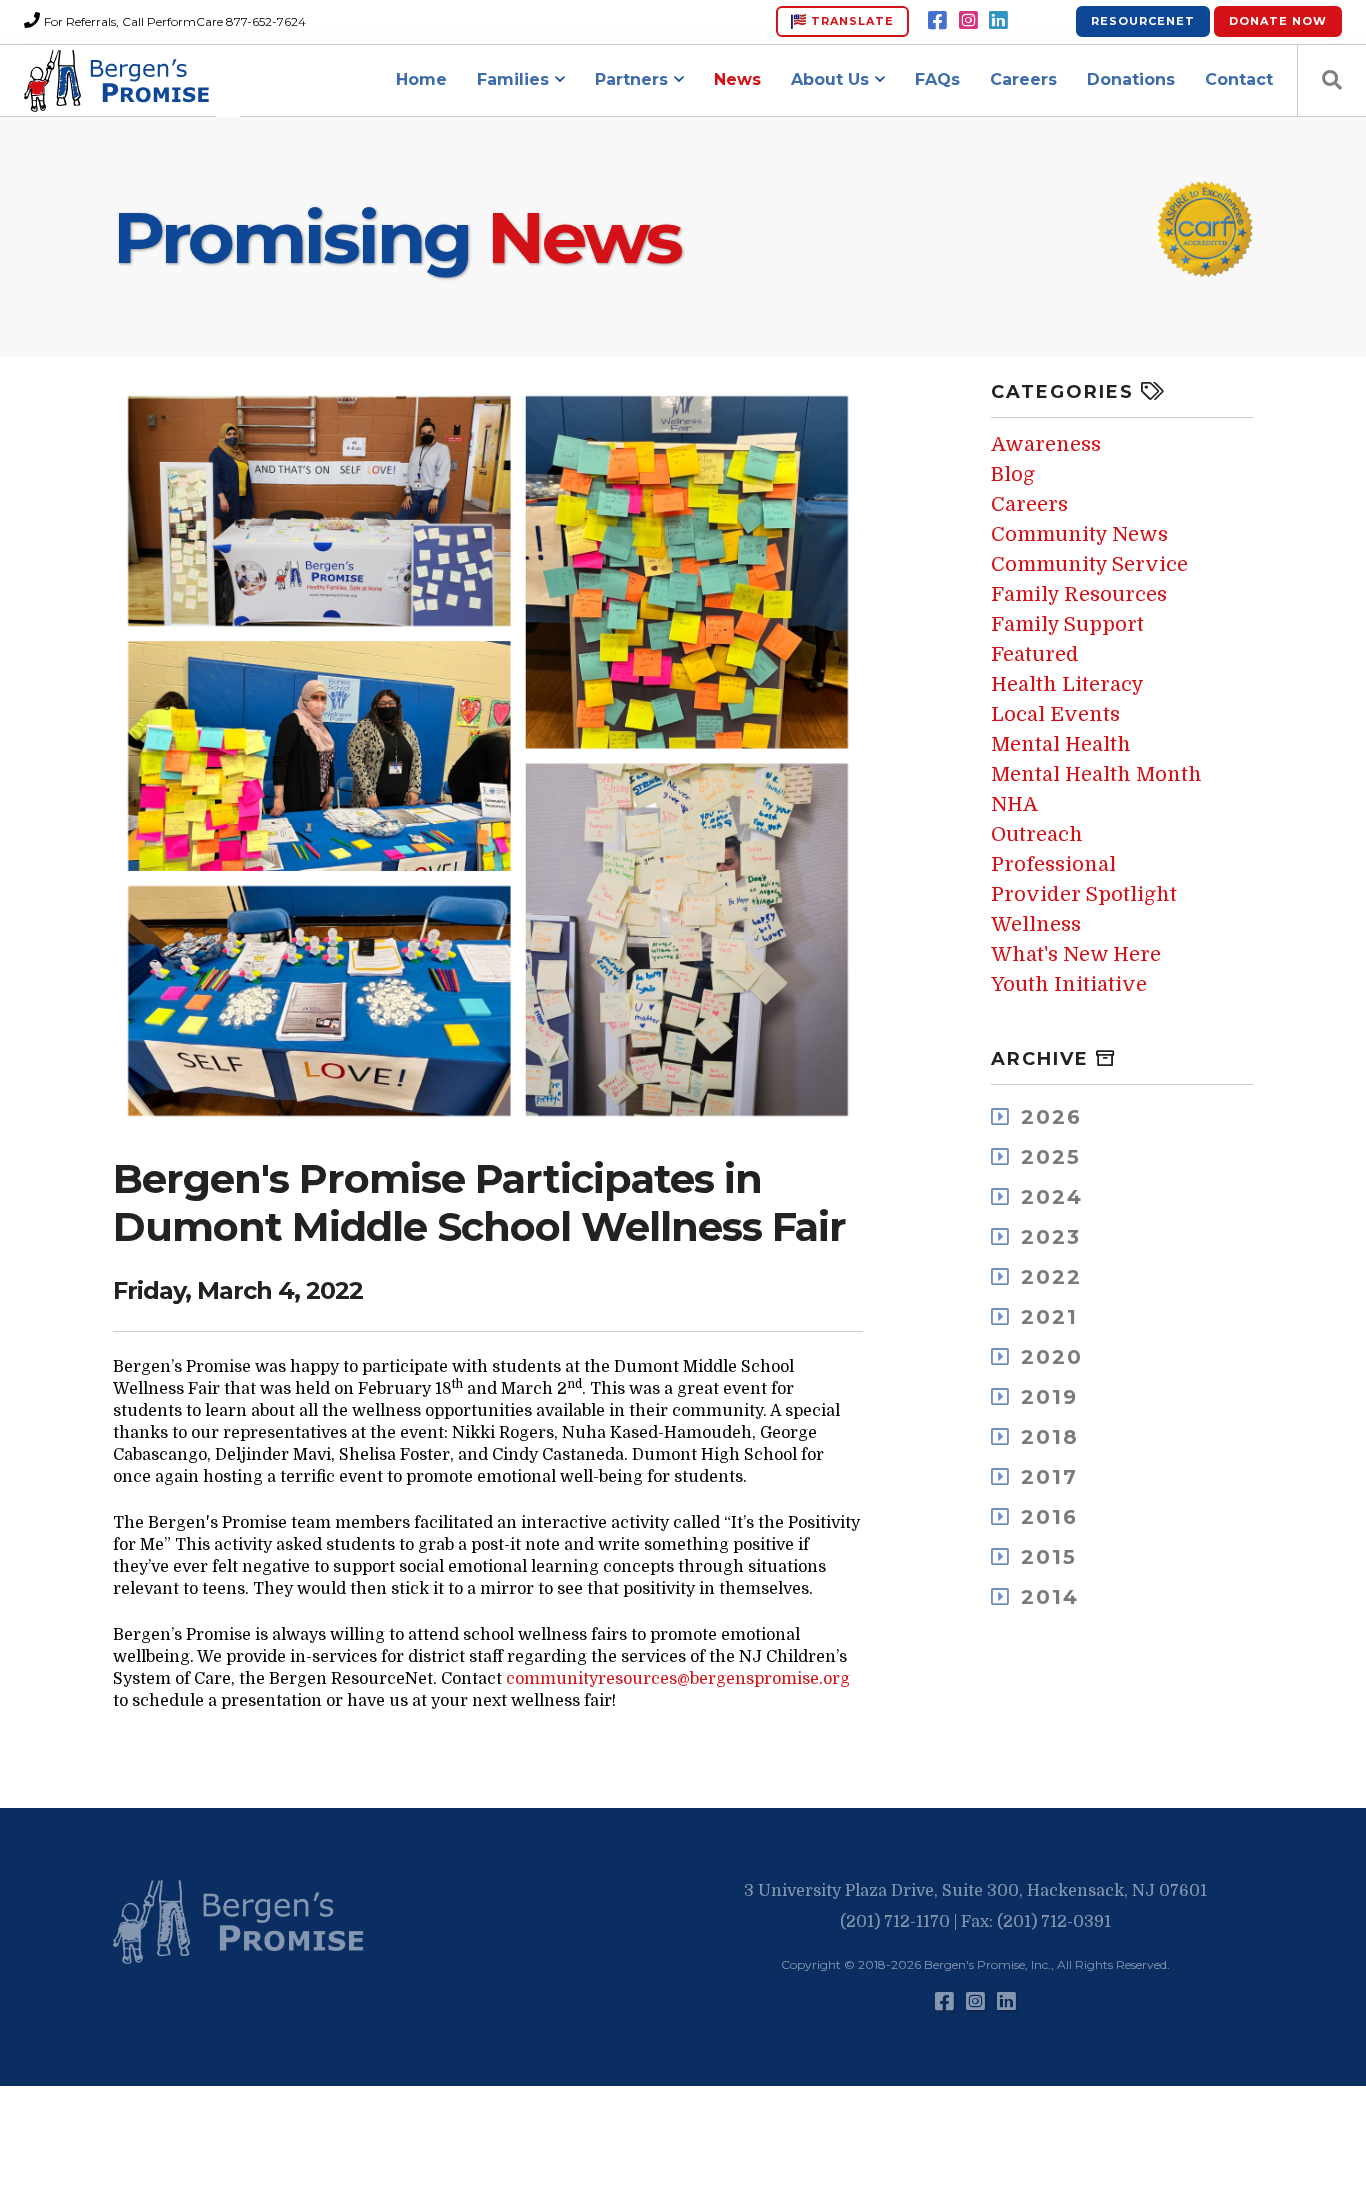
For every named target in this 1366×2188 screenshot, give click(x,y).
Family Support (1067, 624)
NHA (1014, 804)
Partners (631, 79)
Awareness (1046, 444)
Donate (1278, 21)
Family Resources (1079, 594)
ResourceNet (1143, 21)
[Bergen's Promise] (120, 81)
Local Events (1055, 714)
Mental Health (1061, 744)
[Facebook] (937, 21)
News (737, 79)
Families (513, 79)
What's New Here (1076, 954)
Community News (1079, 534)
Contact (1239, 79)
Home (421, 79)
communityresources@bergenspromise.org (678, 1679)
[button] (243, 1923)
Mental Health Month (1096, 774)
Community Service (1089, 564)
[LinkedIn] (998, 21)
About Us (830, 79)
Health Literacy (1067, 684)
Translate (850, 21)
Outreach (1037, 834)
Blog (1013, 474)
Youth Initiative (1069, 984)
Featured (1035, 654)
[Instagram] (968, 21)
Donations (1131, 79)
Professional (1053, 864)
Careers (1023, 79)
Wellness (1036, 924)
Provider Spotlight (1084, 894)
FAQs (937, 79)
